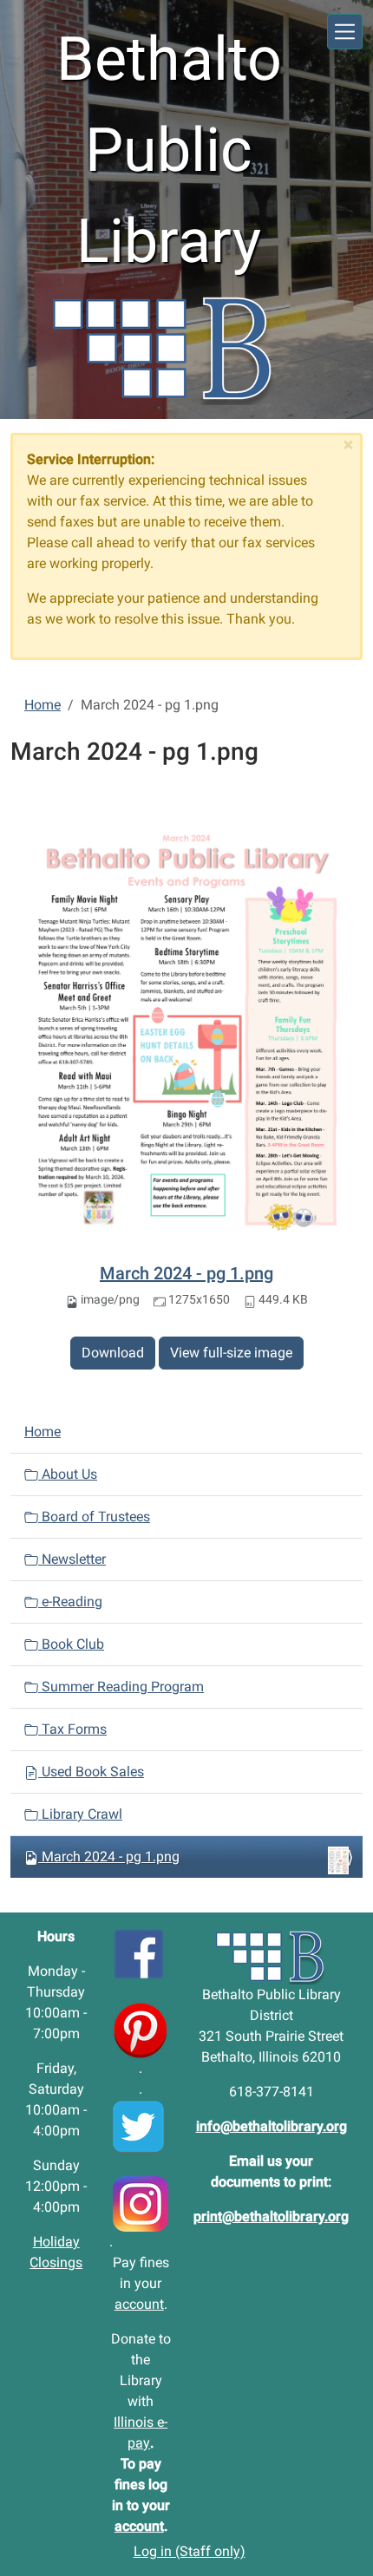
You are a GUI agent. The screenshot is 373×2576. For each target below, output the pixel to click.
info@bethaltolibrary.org (272, 2126)
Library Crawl (80, 1814)
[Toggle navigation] (345, 32)
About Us (68, 1474)
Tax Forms (72, 1729)
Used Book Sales (91, 1772)
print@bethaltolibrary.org (271, 2216)
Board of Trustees (94, 1517)
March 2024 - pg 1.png (186, 1273)
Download (113, 1353)
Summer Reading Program (121, 1687)
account (139, 2304)
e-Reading (70, 1602)
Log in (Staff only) (190, 2551)
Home (43, 705)
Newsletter (72, 1559)
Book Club (71, 1644)
